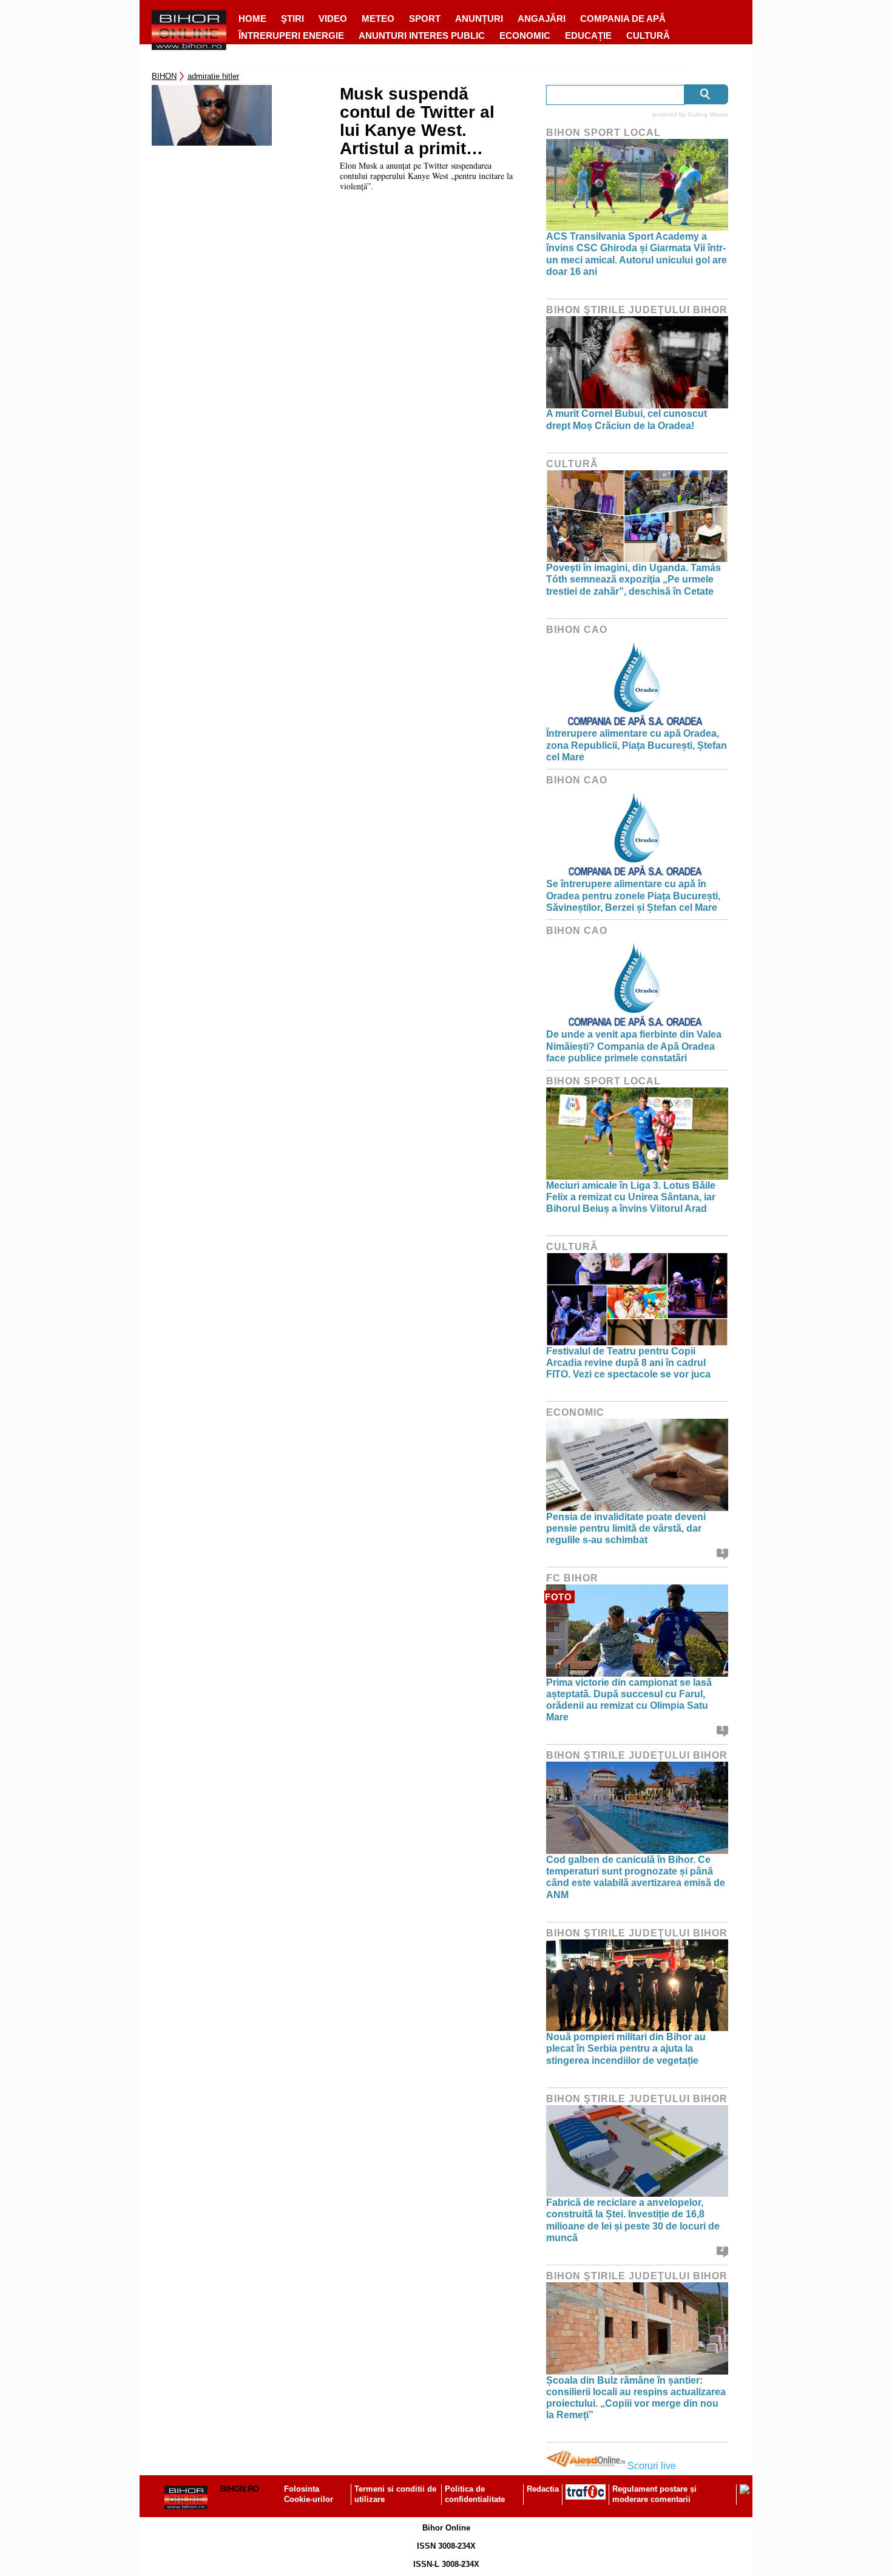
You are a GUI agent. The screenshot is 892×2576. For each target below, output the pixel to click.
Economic (525, 35)
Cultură (648, 35)
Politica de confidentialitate (475, 2494)
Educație (588, 35)
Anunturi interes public (422, 35)
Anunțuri (479, 19)
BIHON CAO (577, 630)
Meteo (378, 19)
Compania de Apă (623, 19)
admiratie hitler (213, 76)
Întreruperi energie (291, 35)
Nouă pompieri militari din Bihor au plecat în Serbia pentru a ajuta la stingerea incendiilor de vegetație (626, 2048)
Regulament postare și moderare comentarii (654, 2494)
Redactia (543, 2489)
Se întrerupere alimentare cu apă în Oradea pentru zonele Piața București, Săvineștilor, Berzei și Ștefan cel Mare (633, 895)
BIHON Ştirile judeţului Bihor (637, 310)
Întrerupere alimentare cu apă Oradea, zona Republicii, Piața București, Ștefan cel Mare (637, 745)
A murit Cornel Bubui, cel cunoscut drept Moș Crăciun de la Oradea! (627, 419)
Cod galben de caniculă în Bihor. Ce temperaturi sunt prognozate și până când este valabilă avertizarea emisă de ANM (636, 1877)
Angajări (542, 19)
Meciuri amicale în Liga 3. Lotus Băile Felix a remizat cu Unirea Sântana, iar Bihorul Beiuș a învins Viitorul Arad (631, 1197)
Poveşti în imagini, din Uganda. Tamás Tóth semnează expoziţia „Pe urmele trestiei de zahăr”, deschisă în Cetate (634, 579)
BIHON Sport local (603, 133)
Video (333, 19)
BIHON (164, 76)
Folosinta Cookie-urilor (309, 2494)
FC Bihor (572, 1578)
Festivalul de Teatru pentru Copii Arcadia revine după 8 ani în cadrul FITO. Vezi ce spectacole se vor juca (628, 1363)
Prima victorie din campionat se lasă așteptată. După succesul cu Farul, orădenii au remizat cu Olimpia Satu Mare (629, 1700)
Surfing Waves (708, 114)
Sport (425, 19)
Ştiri (292, 19)
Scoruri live (652, 2466)
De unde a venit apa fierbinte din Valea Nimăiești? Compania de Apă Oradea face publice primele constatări (634, 1046)
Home (252, 19)
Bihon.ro (240, 2489)
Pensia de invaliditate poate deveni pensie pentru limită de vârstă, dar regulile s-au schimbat (626, 1528)
